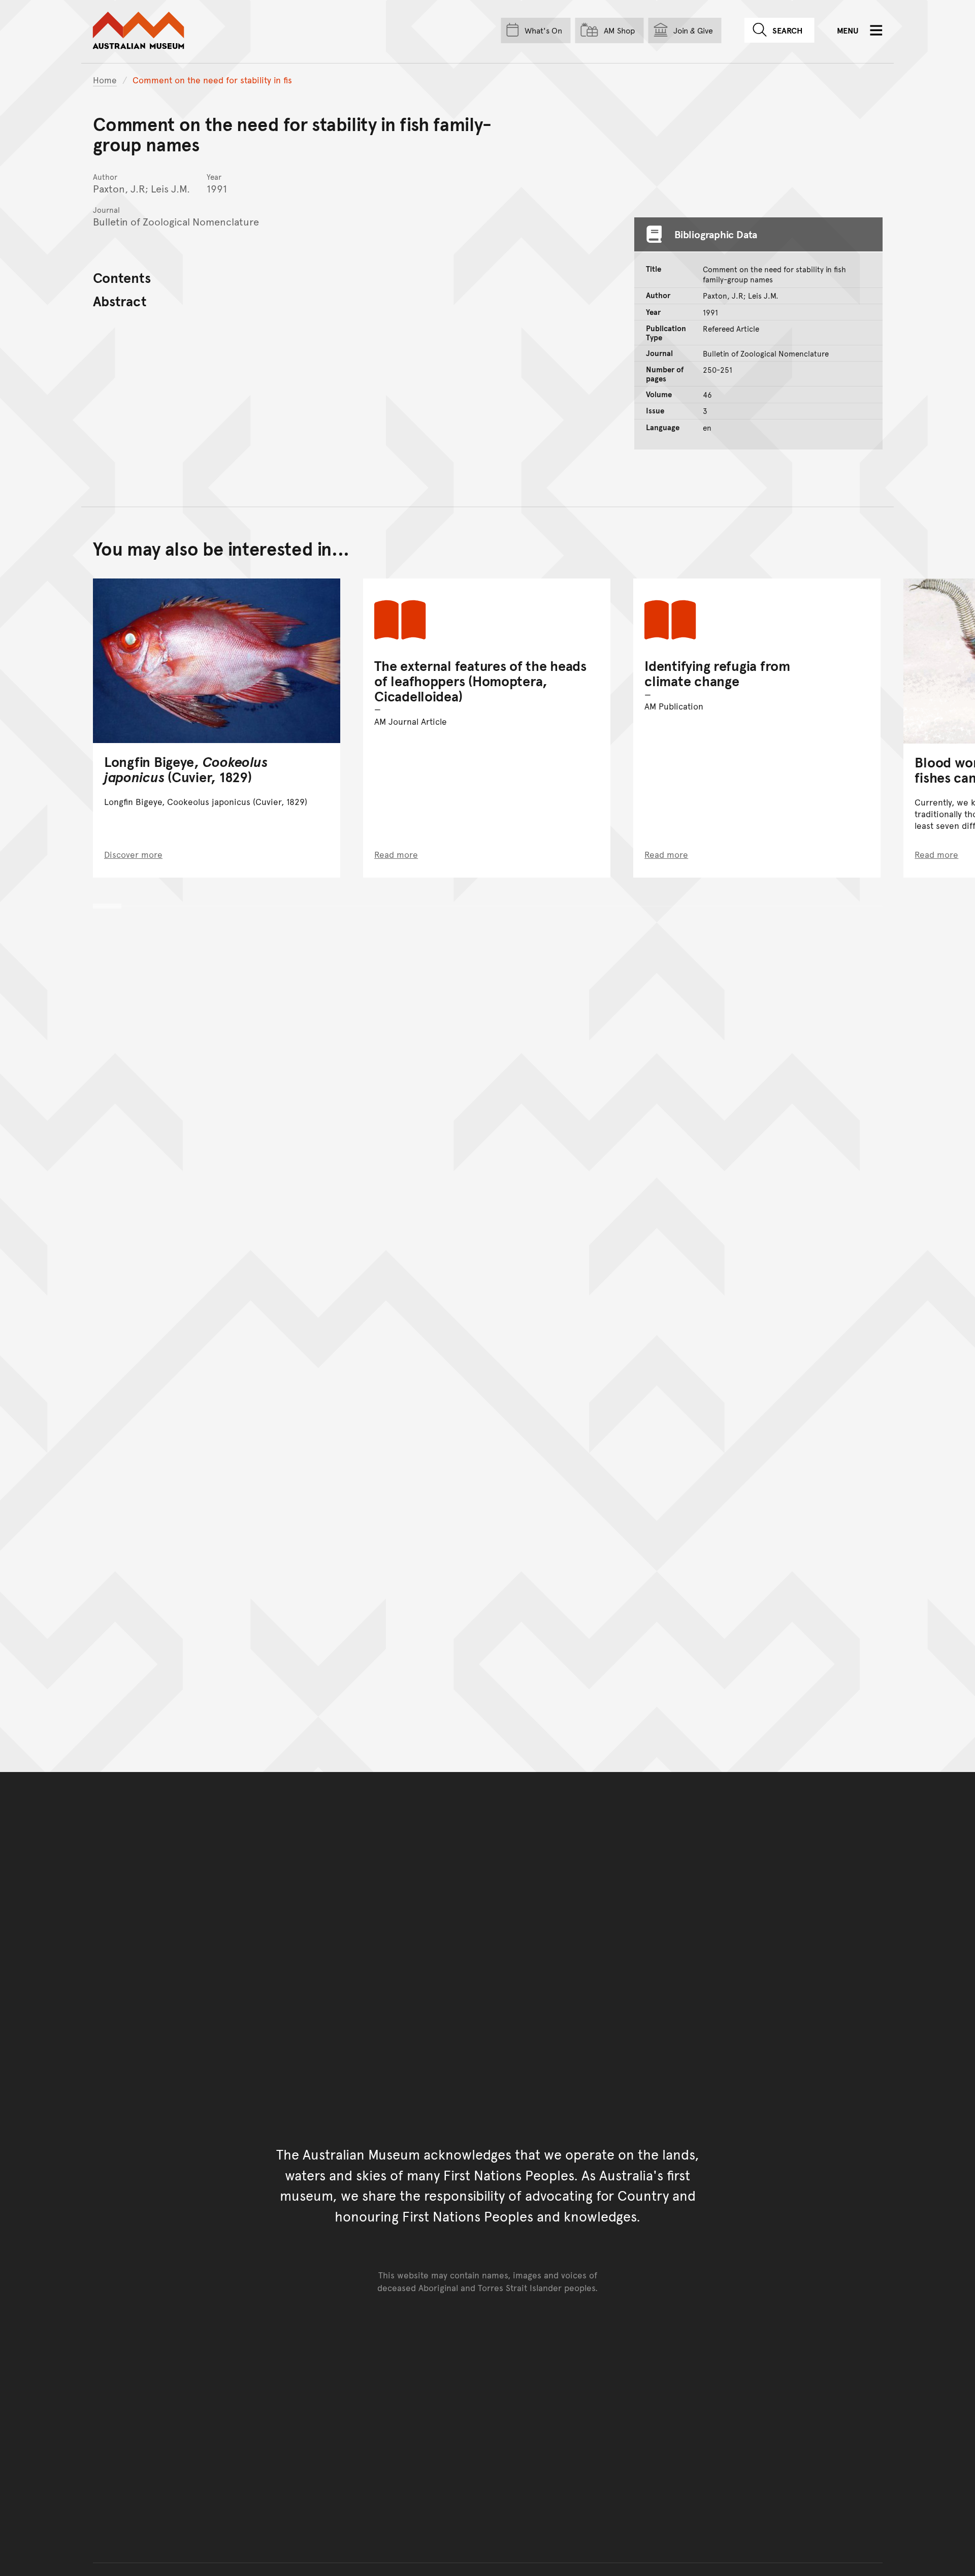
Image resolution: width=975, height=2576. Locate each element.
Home (105, 80)
